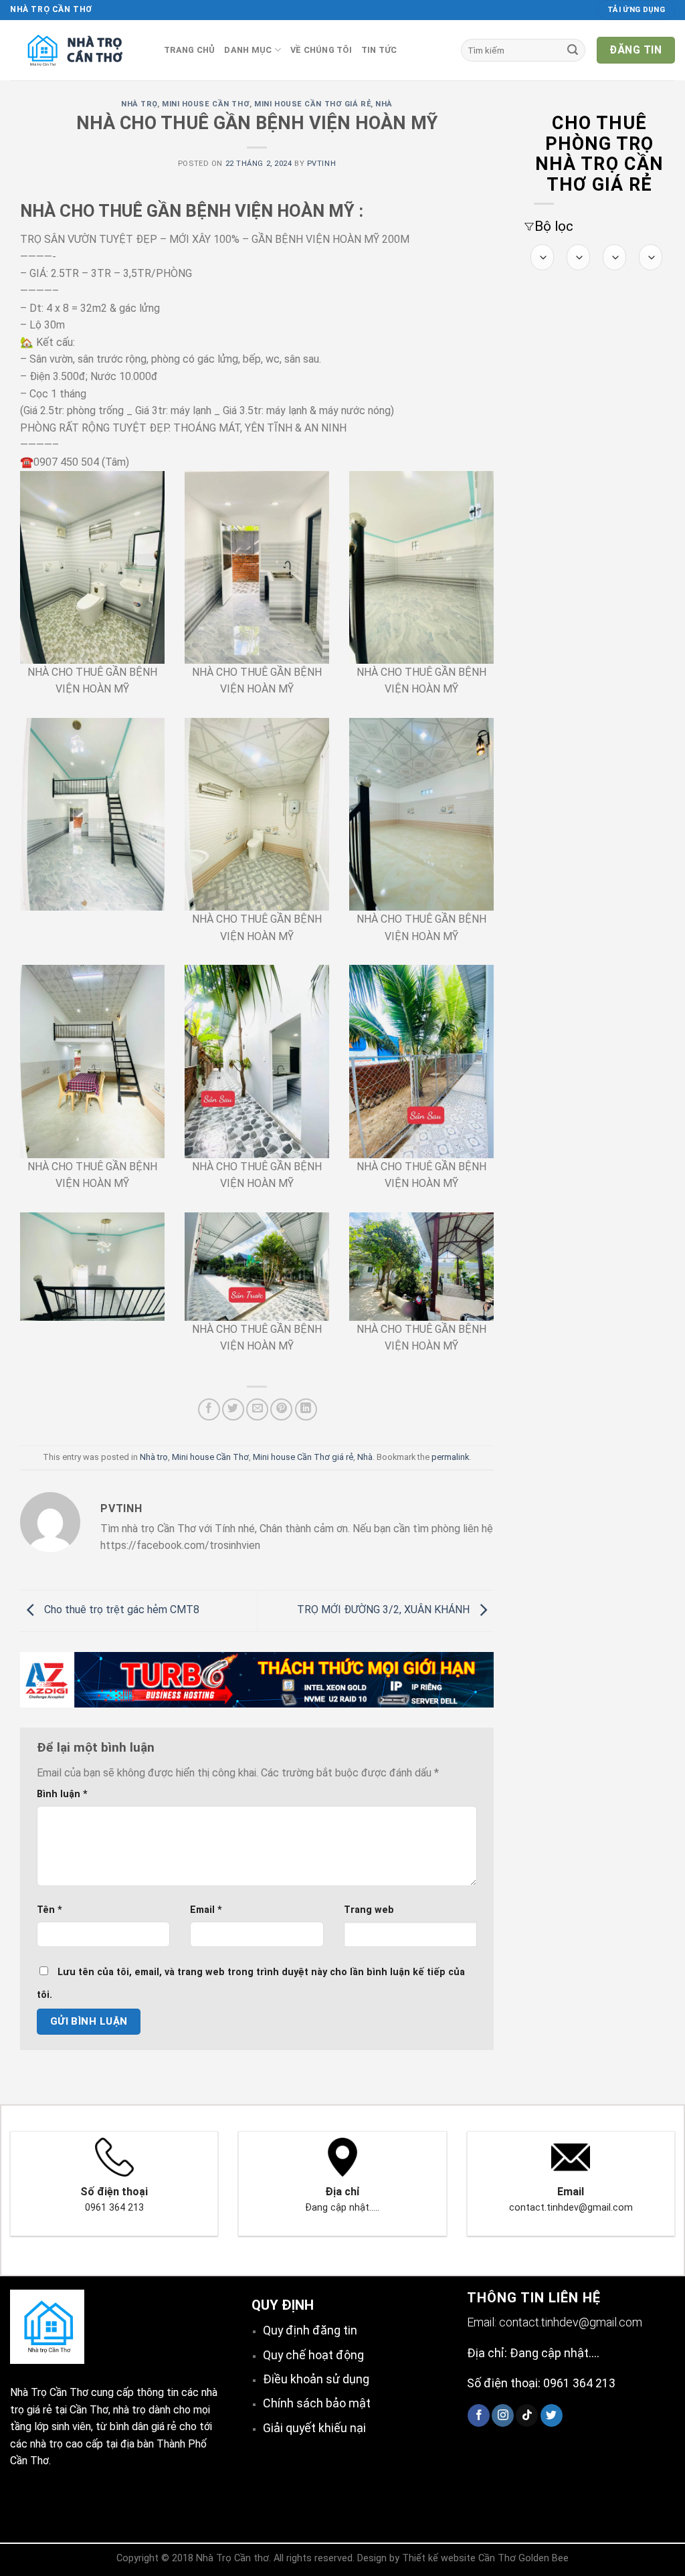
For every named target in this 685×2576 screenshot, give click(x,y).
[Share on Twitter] (233, 1409)
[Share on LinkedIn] (306, 1409)
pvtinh (321, 164)
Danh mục (248, 50)
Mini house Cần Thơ (206, 104)
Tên (50, 1910)
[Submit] (573, 50)
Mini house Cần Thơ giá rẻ (312, 104)
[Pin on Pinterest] (281, 1409)
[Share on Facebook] (209, 1409)
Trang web (369, 1910)
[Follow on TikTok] (527, 2415)
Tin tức (379, 50)
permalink (450, 1457)
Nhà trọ (139, 104)
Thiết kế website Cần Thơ (459, 2558)
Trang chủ (189, 50)
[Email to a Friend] (257, 1409)
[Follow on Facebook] (479, 2415)
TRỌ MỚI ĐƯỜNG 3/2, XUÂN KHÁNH (385, 1609)
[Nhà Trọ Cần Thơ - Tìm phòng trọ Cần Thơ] (77, 50)
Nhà (384, 104)
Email (206, 1910)
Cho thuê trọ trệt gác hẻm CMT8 (120, 1609)
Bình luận (62, 1794)
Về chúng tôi (321, 50)
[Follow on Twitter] (552, 2415)
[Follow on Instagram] (503, 2415)
